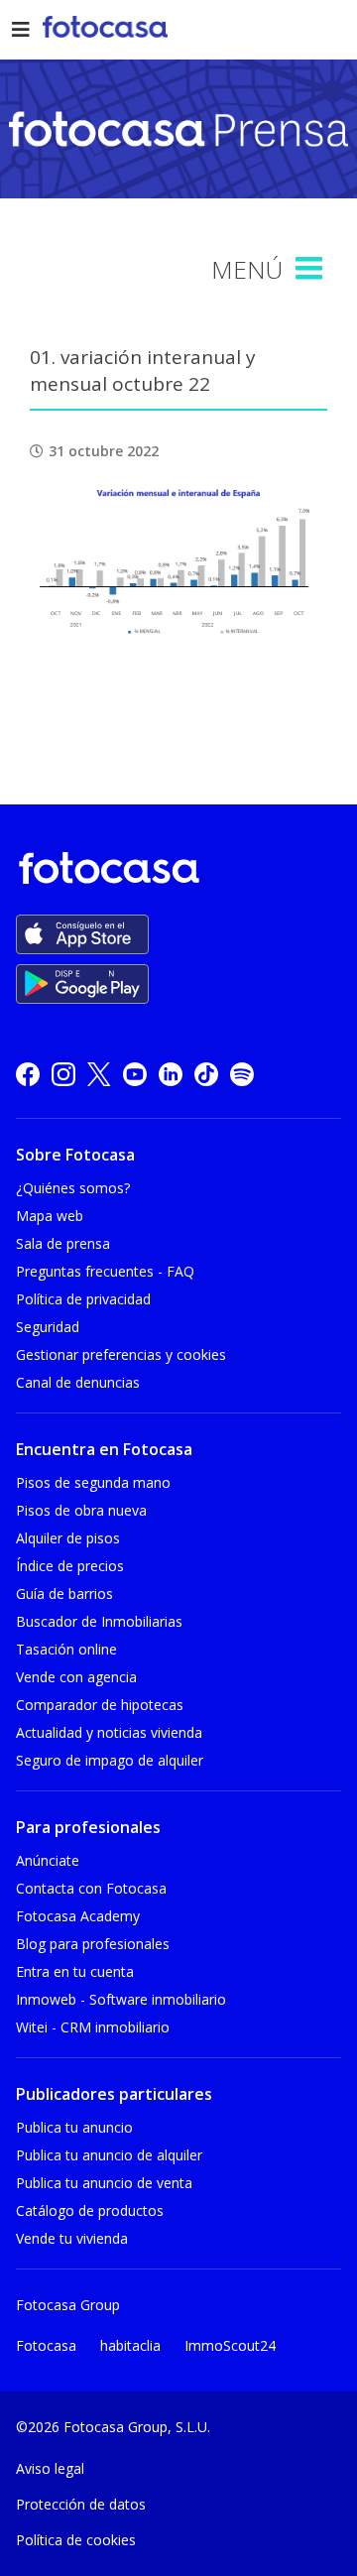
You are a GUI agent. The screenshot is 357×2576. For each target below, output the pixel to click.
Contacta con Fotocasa (91, 1888)
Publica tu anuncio (74, 2127)
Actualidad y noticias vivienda (109, 1732)
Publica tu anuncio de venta (104, 2183)
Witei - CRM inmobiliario (93, 2027)
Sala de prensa (63, 1243)
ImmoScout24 (230, 2345)
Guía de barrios (64, 1594)
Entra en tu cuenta (75, 1971)
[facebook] (28, 1073)
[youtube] (135, 1073)
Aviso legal (50, 2468)
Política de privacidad (83, 1299)
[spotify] (242, 1073)
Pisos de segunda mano (93, 1482)
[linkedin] (171, 1073)
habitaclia (130, 2345)
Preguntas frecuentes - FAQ (105, 1271)
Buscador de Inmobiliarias (99, 1621)
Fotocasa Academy (78, 1916)
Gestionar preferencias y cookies (121, 1354)
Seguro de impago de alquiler (110, 1760)
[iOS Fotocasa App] (82, 934)
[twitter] (99, 1073)
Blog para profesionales (93, 1944)
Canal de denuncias (78, 1382)
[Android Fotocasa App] (82, 984)
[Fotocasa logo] (175, 871)
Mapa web (50, 1216)
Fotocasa (46, 2345)
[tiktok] (206, 1073)
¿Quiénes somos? (73, 1188)
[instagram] (63, 1073)
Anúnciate (48, 1860)
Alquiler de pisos (68, 1538)
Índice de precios (70, 1566)
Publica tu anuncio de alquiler (109, 2155)
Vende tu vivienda (72, 2238)
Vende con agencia (76, 1677)
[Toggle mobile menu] (311, 269)
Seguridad (48, 1327)
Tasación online (66, 1649)
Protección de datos (81, 2504)
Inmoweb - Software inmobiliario (121, 1999)
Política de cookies (76, 2540)
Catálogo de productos (90, 2210)
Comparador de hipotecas (100, 1705)
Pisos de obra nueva (81, 1510)
